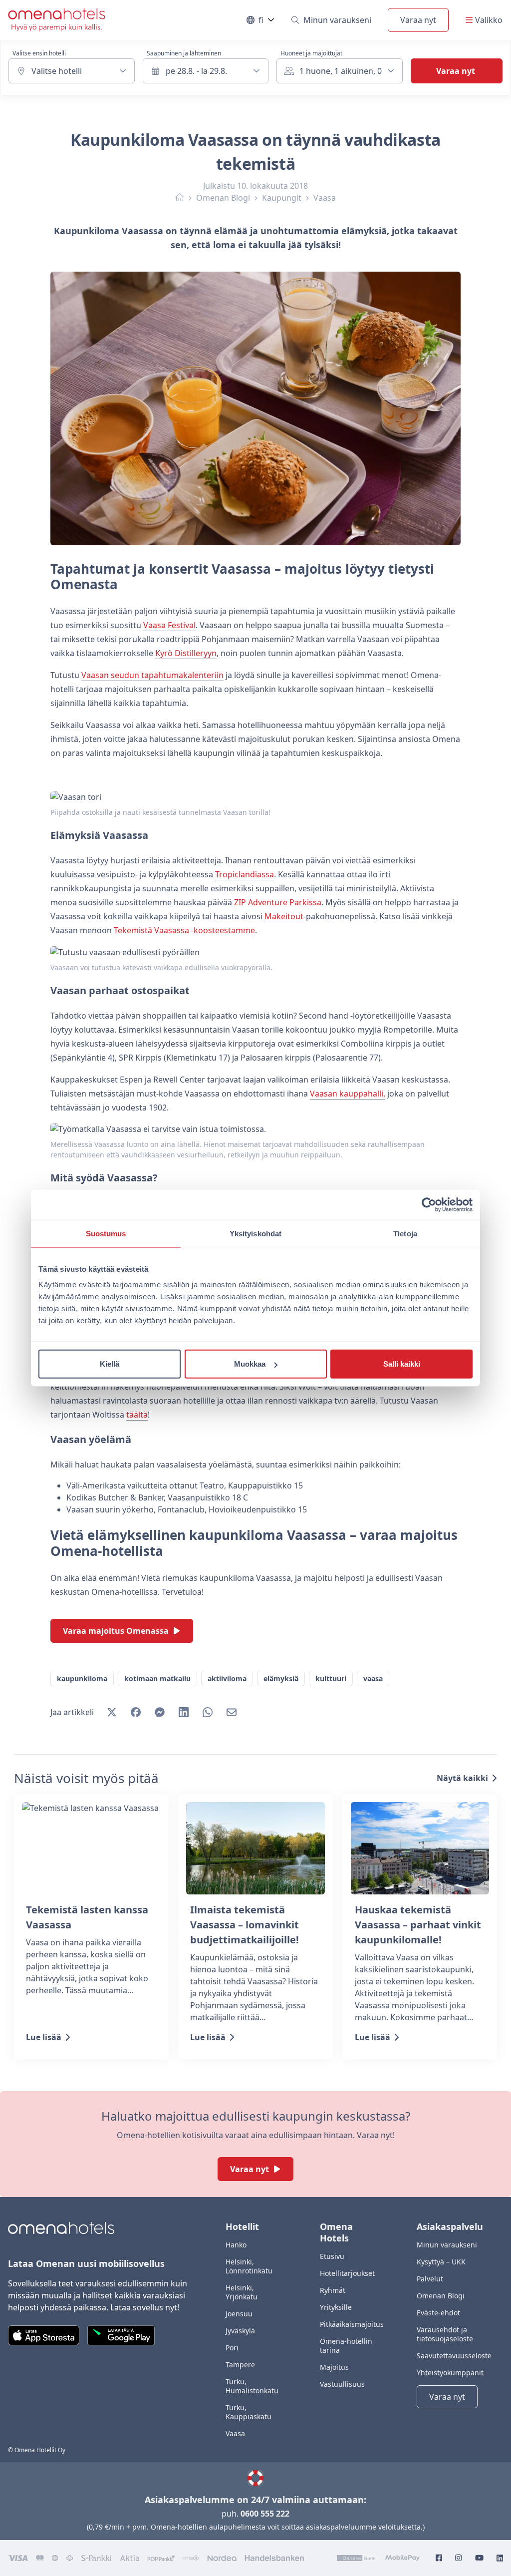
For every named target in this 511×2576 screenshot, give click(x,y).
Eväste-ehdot (438, 2313)
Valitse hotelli (57, 71)
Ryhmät (333, 2290)
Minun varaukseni (337, 20)
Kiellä (110, 1364)
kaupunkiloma (82, 1678)
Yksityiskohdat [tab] (255, 1233)
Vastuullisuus (342, 2384)
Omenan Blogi (223, 198)
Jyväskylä (240, 2331)
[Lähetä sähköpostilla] (232, 1712)
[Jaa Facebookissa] (136, 1712)
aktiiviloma (227, 1678)
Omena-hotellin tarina (346, 2346)
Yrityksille (336, 2307)
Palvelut (430, 2279)
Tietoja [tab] (405, 1233)
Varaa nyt (418, 20)
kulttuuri (331, 1678)
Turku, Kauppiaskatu (249, 2412)
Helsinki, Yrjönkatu (242, 2292)
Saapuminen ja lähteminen (184, 53)
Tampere (240, 2365)
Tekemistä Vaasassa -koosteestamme (184, 930)
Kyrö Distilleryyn (186, 653)
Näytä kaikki (462, 1778)
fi (267, 22)
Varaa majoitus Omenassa (116, 1631)
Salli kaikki (402, 1364)
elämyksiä (281, 1678)
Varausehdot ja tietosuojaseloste (445, 2334)
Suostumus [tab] (106, 1233)
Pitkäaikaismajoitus (352, 2324)
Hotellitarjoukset (347, 2273)
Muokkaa (250, 1364)
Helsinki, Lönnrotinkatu (249, 2266)
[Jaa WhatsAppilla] (208, 1712)
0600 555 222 (265, 2514)
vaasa (373, 1678)
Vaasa (325, 198)
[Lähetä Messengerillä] (160, 1712)
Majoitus (334, 2367)
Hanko (236, 2245)
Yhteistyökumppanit (450, 2373)
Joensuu (239, 2314)
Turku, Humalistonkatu (252, 2386)
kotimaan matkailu (157, 1678)
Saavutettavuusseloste (454, 2356)
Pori (232, 2348)
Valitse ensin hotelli (39, 53)
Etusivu (332, 2256)
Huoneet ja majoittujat (311, 53)
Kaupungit (282, 198)
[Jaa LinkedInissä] (184, 1712)
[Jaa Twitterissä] (112, 1712)
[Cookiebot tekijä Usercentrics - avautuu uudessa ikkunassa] (429, 1204)
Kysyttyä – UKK (441, 2262)
